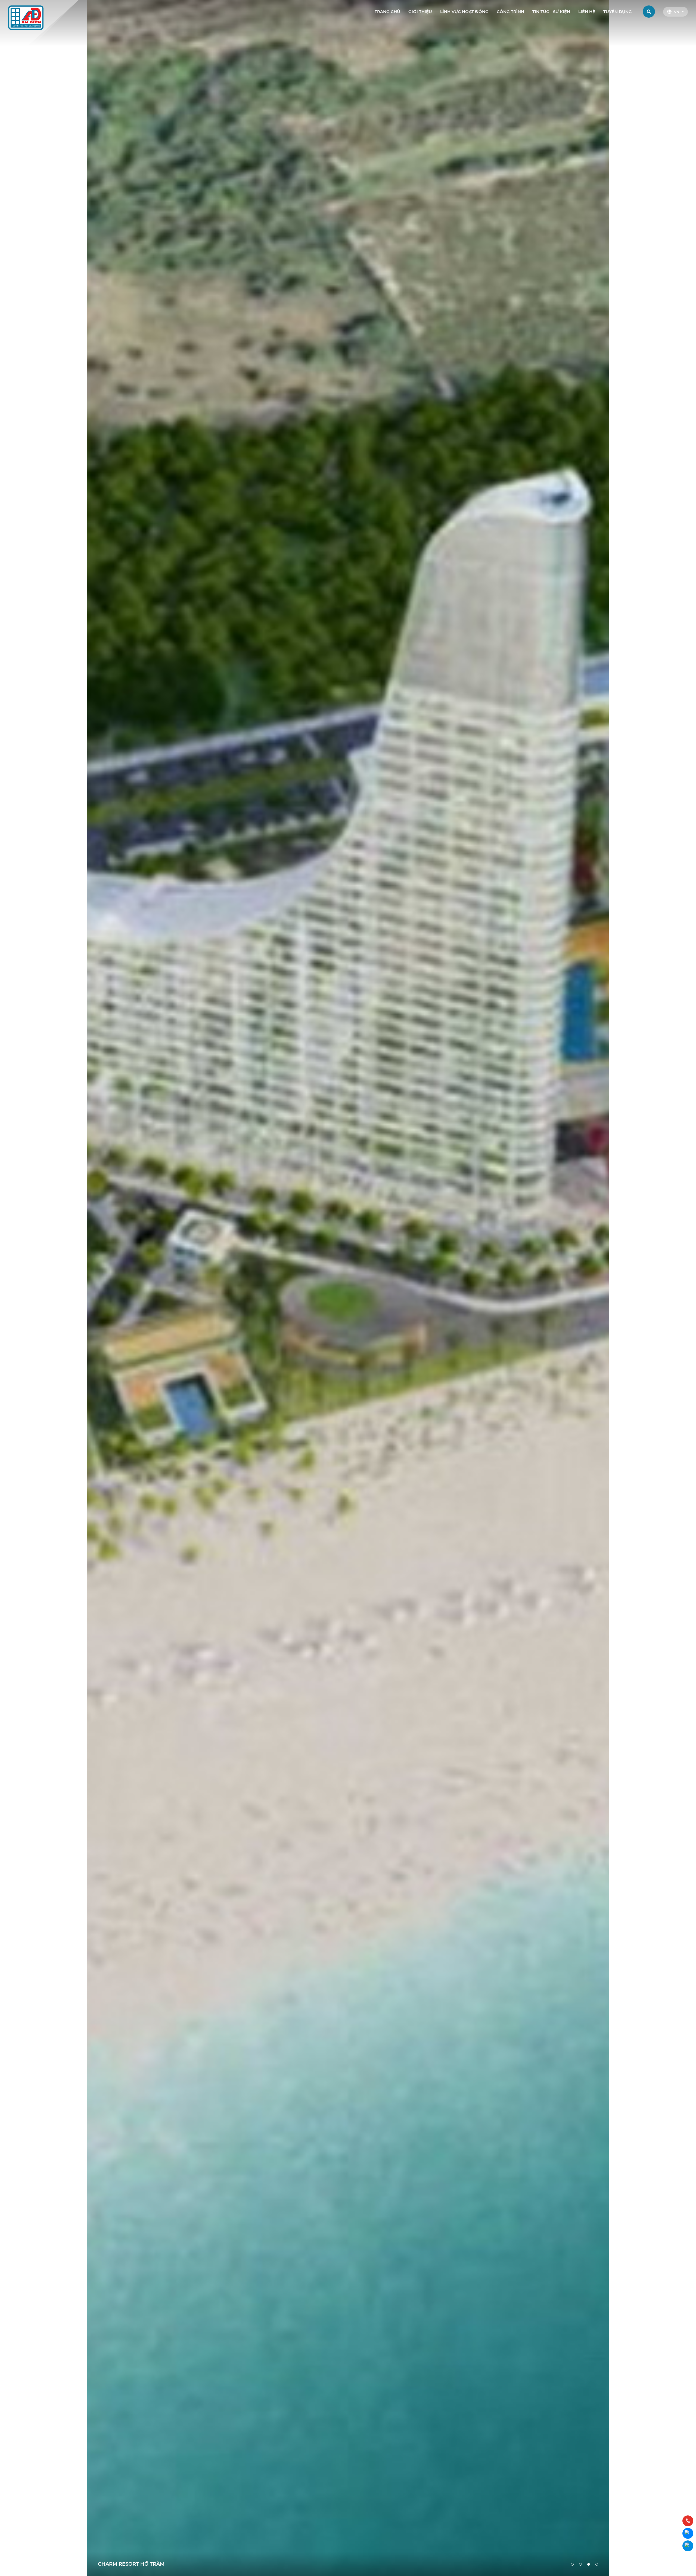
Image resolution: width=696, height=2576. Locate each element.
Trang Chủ (387, 12)
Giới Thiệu (420, 12)
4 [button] (597, 2564)
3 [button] (589, 2564)
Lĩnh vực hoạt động (464, 12)
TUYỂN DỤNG (618, 12)
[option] (348, 1288)
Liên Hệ (587, 12)
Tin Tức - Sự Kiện (551, 12)
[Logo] (26, 17)
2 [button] (580, 2564)
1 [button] (572, 2564)
